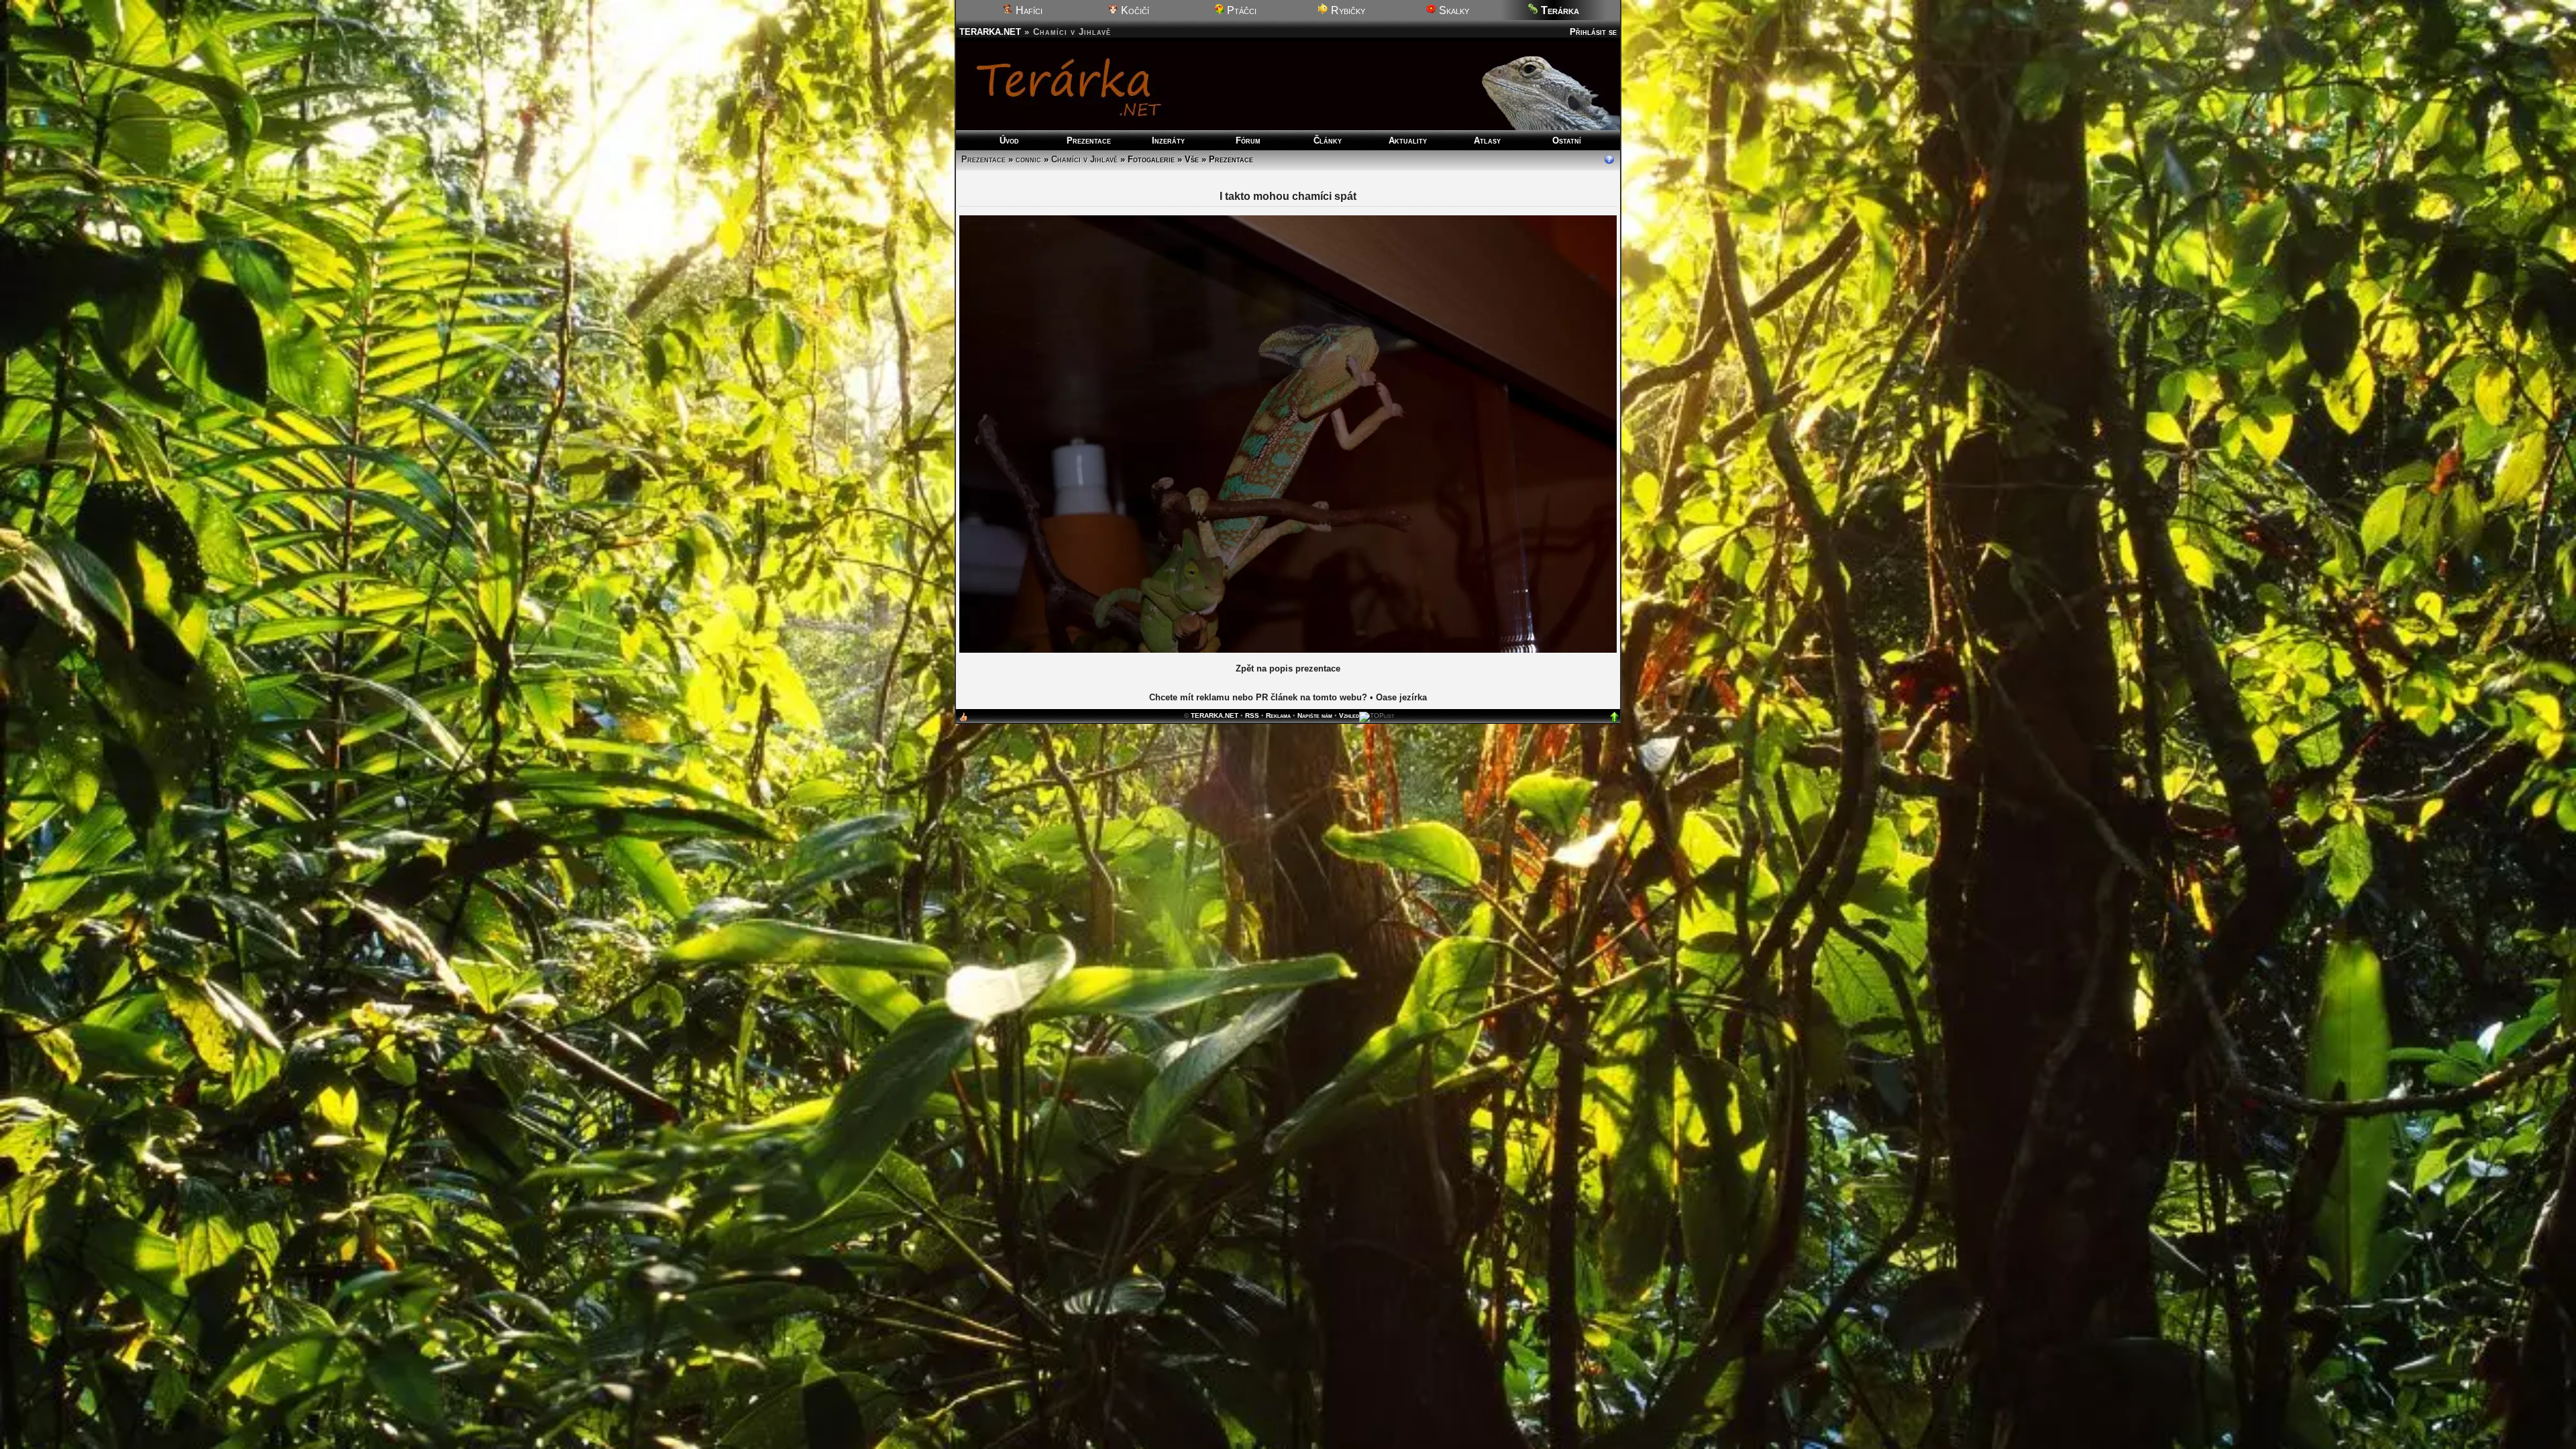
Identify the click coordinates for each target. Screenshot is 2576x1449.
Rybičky (1347, 10)
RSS (1252, 715)
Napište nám (1315, 715)
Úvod (1009, 141)
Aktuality (1408, 141)
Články (1328, 141)
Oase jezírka (1401, 697)
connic (1028, 159)
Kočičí (1134, 10)
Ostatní (1567, 141)
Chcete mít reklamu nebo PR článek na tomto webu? (1258, 697)
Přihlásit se (1593, 32)
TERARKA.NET (990, 32)
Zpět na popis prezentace (1288, 668)
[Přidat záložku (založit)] (963, 720)
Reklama (1278, 715)
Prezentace (1089, 141)
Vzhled (1349, 715)
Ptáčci (1240, 10)
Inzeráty (1168, 141)
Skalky (1453, 10)
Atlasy (1487, 141)
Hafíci (1028, 10)
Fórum (1248, 141)
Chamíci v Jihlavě (1084, 159)
